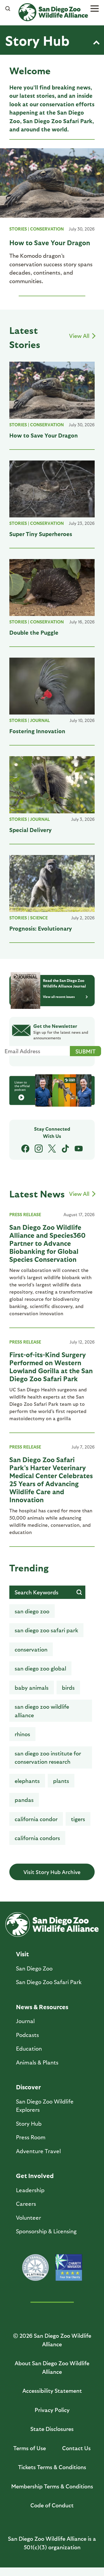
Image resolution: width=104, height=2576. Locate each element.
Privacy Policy (52, 2410)
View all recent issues (59, 997)
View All (80, 336)
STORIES (18, 229)
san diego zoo (32, 1611)
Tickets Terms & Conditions (52, 2467)
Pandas (24, 1800)
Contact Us (76, 2448)
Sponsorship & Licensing (46, 2231)
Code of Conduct (52, 2505)
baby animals (32, 1687)
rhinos (22, 1734)
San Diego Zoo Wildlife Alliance (42, 1711)
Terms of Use (30, 2448)
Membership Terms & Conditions (52, 2486)
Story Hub (37, 40)
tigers (78, 1819)
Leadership (30, 2190)
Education (29, 2048)
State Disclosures (52, 2429)
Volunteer (29, 2217)
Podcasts (27, 2035)
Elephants (27, 1781)
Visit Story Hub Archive (52, 1872)
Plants (61, 1781)
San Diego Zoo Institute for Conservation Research (48, 1757)
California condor (36, 1819)
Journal (40, 720)
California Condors (37, 1838)
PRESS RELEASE (25, 1214)
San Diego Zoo (34, 1968)
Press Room (31, 2137)
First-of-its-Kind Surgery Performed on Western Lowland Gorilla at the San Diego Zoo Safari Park (51, 1366)
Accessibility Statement (52, 2390)
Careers (26, 2204)
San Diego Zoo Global (40, 1668)
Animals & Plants (37, 2062)
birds (68, 1687)
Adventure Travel (38, 2151)
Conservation (47, 229)
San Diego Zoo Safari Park (46, 1630)
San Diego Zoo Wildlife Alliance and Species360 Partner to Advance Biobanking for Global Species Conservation (47, 1243)
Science (39, 918)
